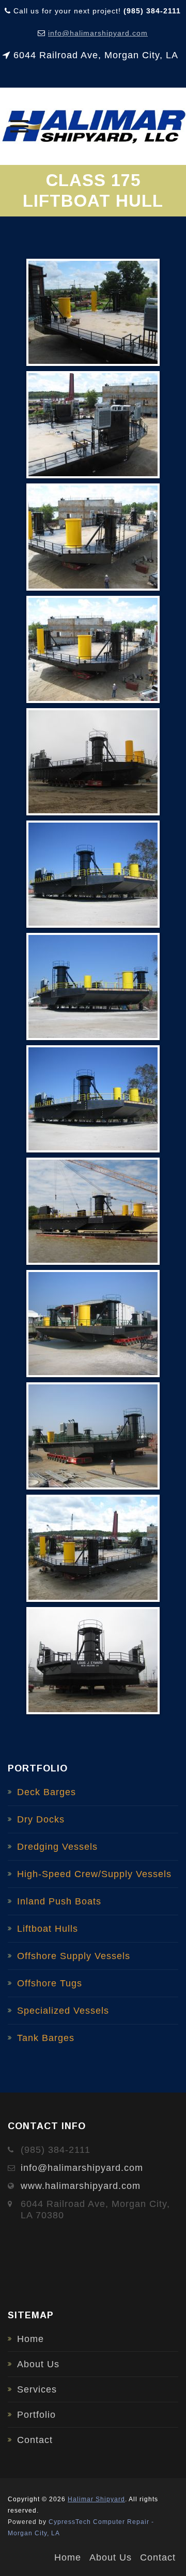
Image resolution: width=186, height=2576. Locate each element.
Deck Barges (47, 1792)
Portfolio (36, 2415)
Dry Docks (41, 1819)
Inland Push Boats (59, 1901)
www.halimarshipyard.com (81, 2186)
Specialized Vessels (63, 2011)
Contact (35, 2440)
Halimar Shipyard (96, 2499)
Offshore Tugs (50, 1983)
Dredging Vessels (57, 1847)
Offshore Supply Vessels (74, 1956)
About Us (38, 2364)
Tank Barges (46, 2038)
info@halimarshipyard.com (98, 33)
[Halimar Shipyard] (93, 126)
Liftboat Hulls (48, 1929)
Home (30, 2339)
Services (37, 2389)
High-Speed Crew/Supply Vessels (94, 1874)
